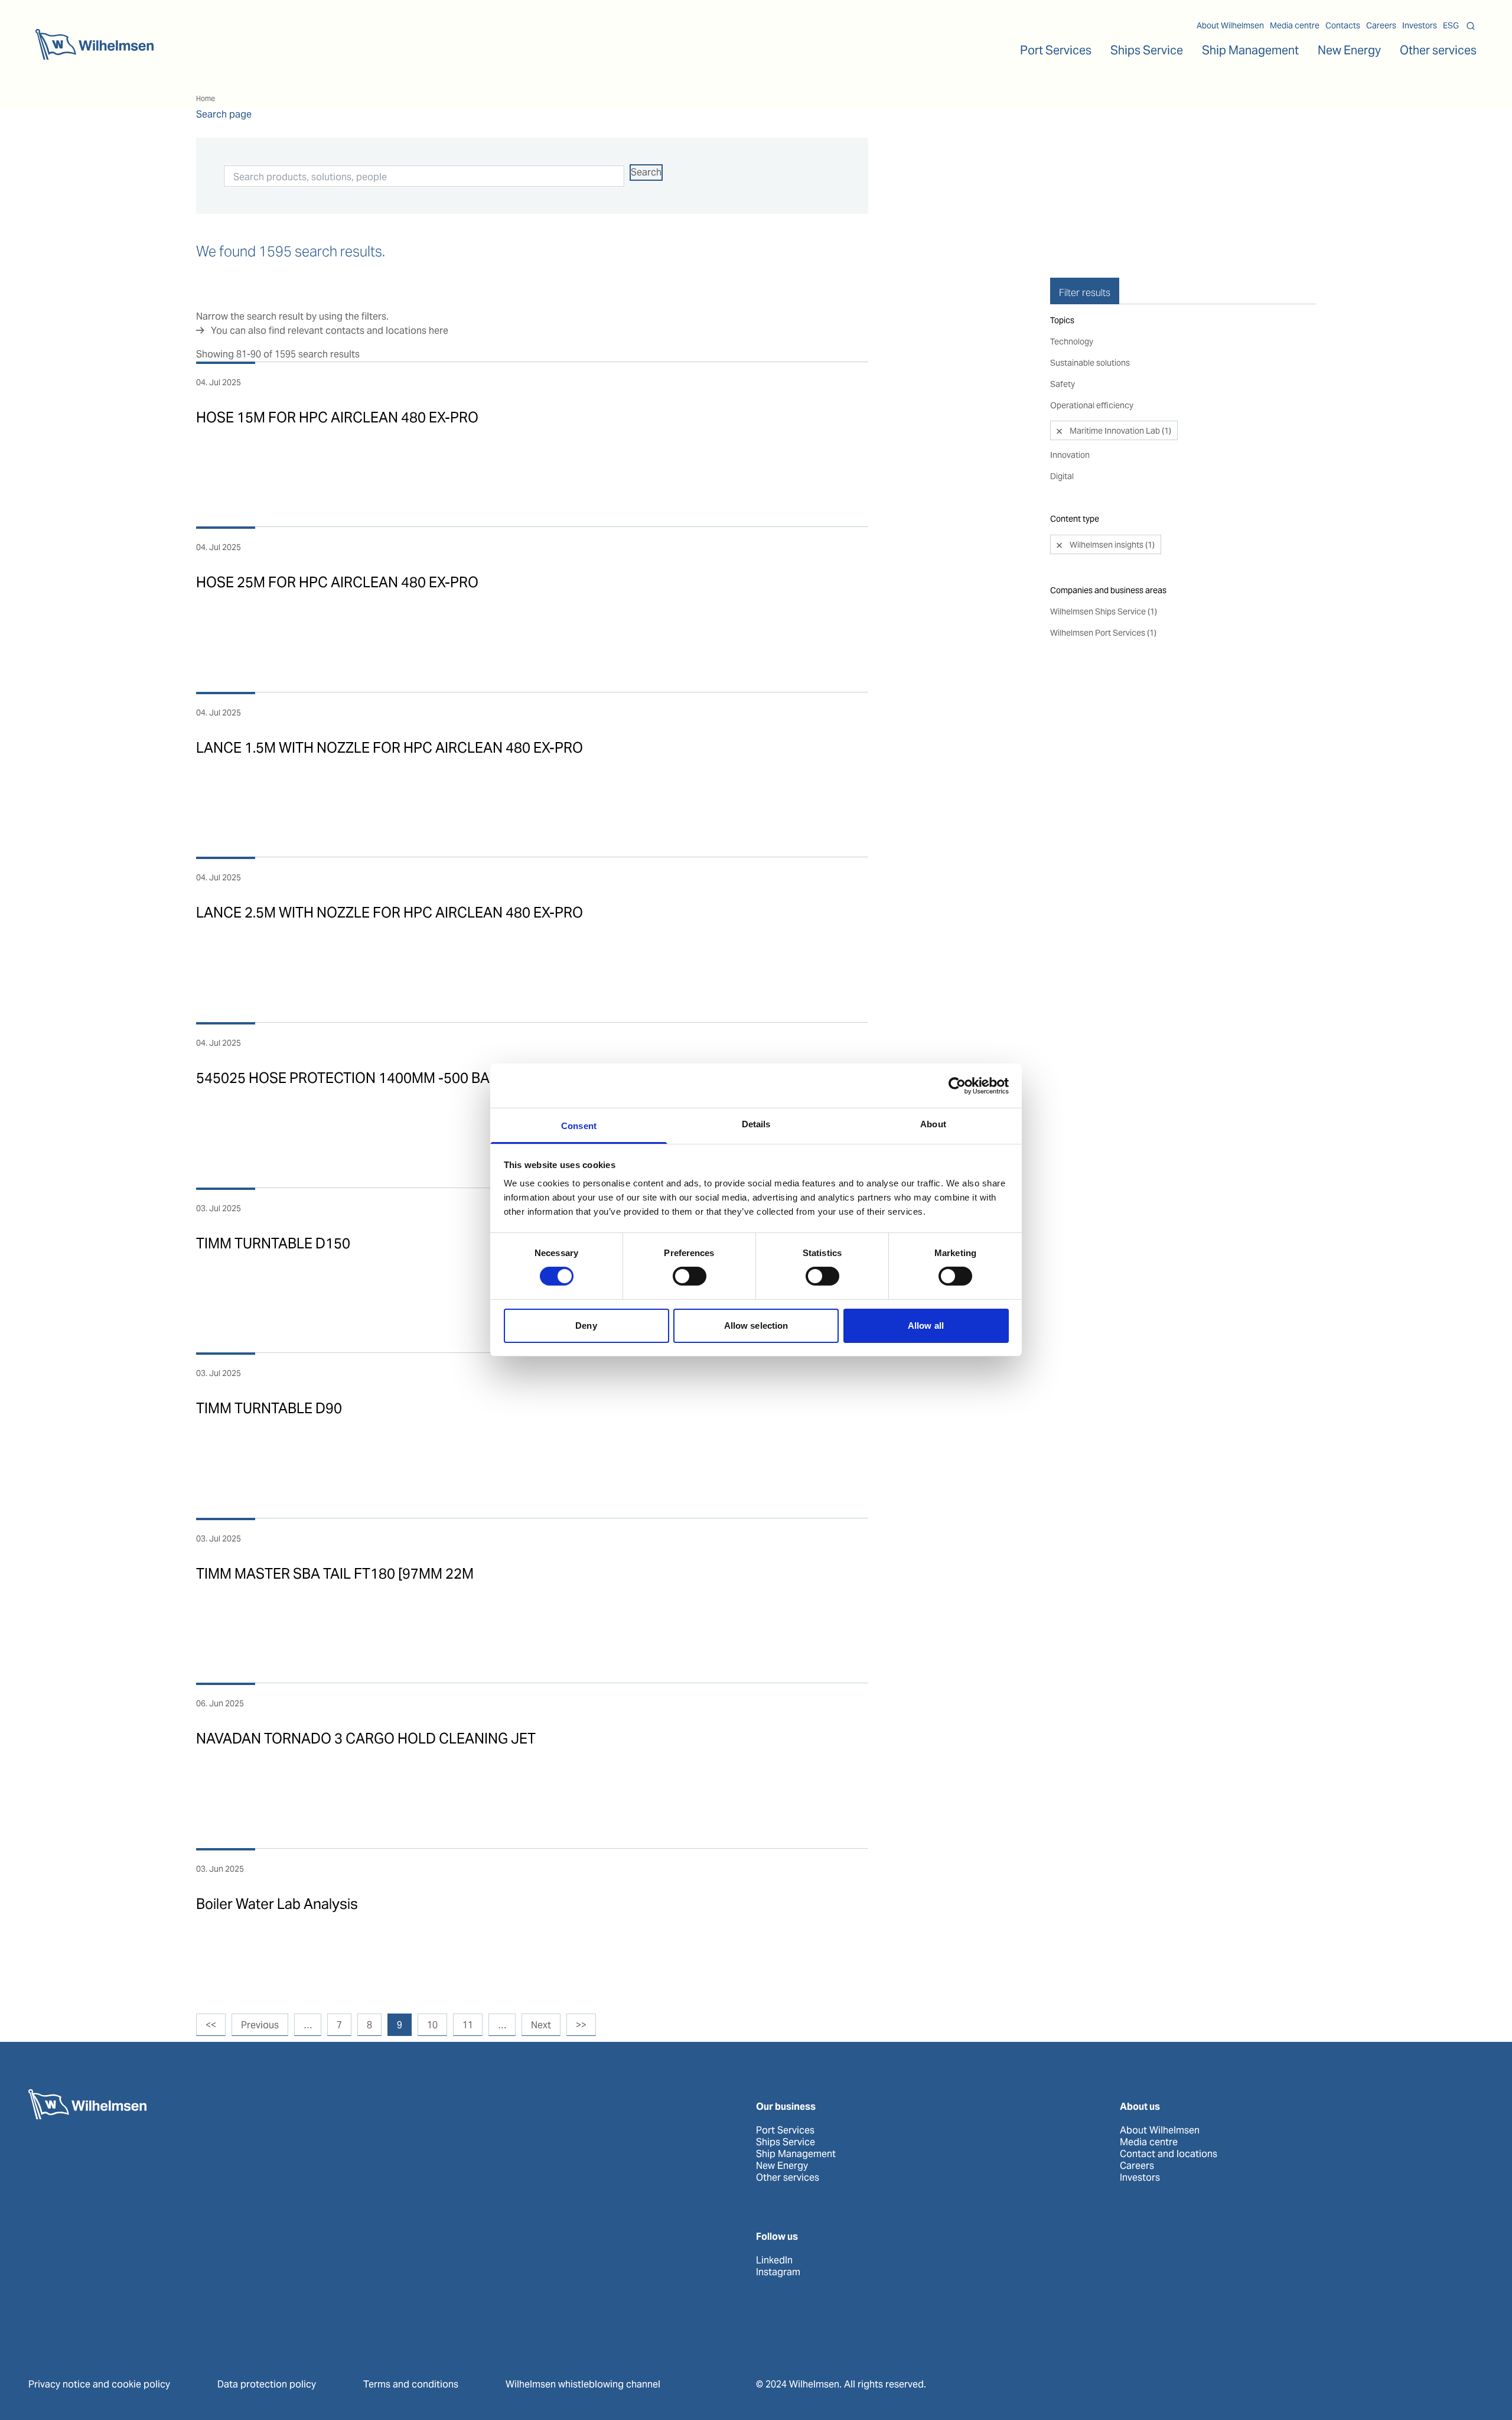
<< (211, 2025)
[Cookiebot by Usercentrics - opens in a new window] (957, 1085)
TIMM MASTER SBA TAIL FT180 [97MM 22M (335, 1574)
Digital (1062, 476)
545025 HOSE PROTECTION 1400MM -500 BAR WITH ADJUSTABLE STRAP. (436, 1078)
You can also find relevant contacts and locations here (330, 331)
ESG (1451, 25)
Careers (1381, 25)
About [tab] (933, 1124)
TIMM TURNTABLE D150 (273, 1243)
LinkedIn (774, 2260)
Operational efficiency (1092, 405)
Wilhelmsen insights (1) (1111, 545)
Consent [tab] (579, 1126)
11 (468, 2025)
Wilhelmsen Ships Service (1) (1104, 611)
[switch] (690, 1276)
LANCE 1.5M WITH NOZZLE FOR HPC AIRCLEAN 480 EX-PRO (390, 748)
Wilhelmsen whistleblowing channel (583, 2384)
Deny (586, 1326)
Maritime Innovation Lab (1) (1120, 431)
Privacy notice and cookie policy (99, 2384)
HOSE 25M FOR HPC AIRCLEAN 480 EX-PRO (337, 582)
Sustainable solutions (1090, 363)
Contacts (1343, 25)
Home (206, 98)
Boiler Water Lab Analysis (277, 1904)
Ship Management (796, 2154)
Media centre (1295, 25)
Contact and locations (1169, 2154)
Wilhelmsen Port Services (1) (1103, 633)
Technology (1072, 341)
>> (581, 2025)
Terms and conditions (411, 2384)
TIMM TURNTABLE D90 (269, 1408)
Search (646, 172)
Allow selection (756, 1326)
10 (432, 2025)
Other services (788, 2178)
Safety (1063, 384)
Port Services (785, 2130)
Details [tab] (756, 1124)
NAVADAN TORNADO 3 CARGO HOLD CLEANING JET (366, 1738)
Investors (1420, 25)
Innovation (1070, 455)
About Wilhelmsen (1230, 25)
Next (541, 2025)
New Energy (1349, 50)
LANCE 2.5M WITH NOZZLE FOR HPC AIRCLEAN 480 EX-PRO (390, 913)
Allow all (926, 1326)
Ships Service (786, 2142)
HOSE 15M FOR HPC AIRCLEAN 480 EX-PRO (337, 417)
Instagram (778, 2272)
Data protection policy (267, 2384)
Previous (260, 2025)
